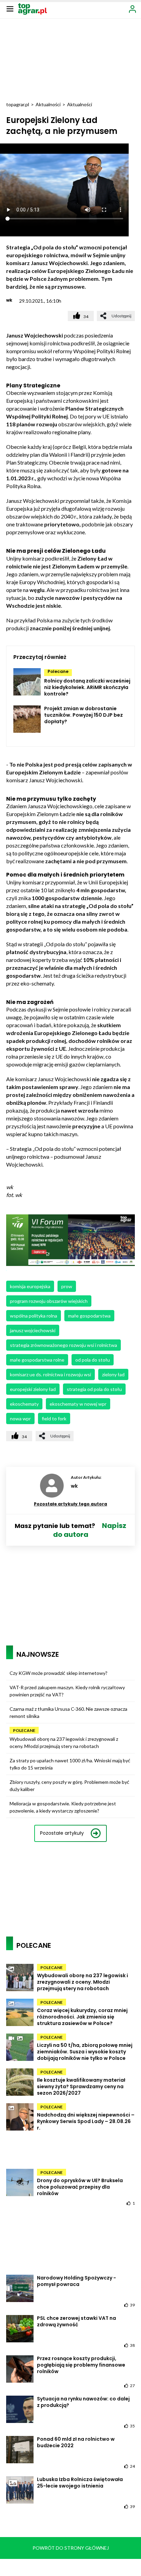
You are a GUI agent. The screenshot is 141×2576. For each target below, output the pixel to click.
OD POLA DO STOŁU (93, 1360)
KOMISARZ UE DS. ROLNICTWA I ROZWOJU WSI (50, 1374)
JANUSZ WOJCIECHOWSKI (33, 1330)
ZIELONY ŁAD (113, 1374)
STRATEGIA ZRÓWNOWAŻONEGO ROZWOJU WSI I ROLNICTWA (63, 1345)
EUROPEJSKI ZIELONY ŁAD (33, 1389)
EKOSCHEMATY (24, 1404)
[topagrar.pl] (33, 8)
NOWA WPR (20, 1418)
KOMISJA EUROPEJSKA (30, 1286)
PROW (67, 1286)
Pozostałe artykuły (62, 1833)
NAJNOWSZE (38, 1654)
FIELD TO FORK (54, 1418)
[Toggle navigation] (10, 9)
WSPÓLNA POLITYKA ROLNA (34, 1316)
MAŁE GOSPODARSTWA (89, 1316)
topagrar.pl (18, 104)
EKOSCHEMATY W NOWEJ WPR (78, 1404)
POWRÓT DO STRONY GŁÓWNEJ (71, 2548)
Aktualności (48, 104)
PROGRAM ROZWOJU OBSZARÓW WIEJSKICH (49, 1301)
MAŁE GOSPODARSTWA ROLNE (37, 1360)
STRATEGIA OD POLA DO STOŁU (94, 1389)
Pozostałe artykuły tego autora (70, 1504)
